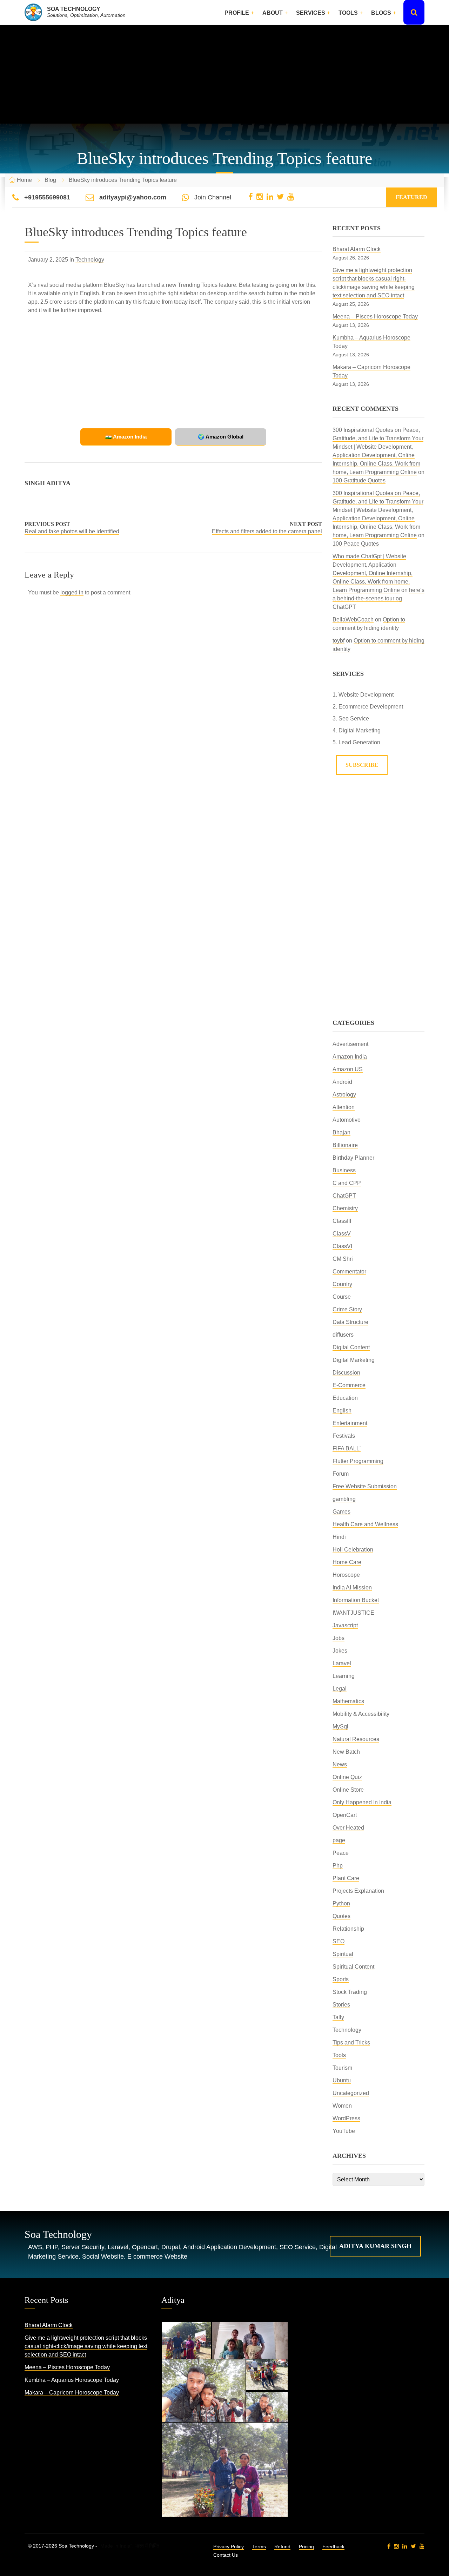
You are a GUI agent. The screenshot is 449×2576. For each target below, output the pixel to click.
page (339, 1840)
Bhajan (341, 1132)
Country (342, 1284)
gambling (344, 1499)
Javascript (345, 1625)
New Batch (346, 1752)
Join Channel (213, 197)
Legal (340, 1689)
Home (24, 180)
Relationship (348, 1929)
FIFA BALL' (347, 1448)
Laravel (342, 1663)
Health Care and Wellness (365, 1524)
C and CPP (347, 1183)
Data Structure (350, 1322)
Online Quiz (347, 1777)
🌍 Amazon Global (221, 437)
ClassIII (342, 1221)
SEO (339, 1941)
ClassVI (342, 1246)
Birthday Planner (353, 1158)
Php (338, 1866)
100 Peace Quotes (356, 544)
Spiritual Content (353, 1967)
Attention (344, 1107)
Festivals (344, 1436)
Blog (50, 180)
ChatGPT (344, 1196)
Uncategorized (351, 2093)
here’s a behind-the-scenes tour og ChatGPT (378, 598)
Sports (341, 1979)
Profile (237, 13)
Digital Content (351, 1347)
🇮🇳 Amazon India (126, 437)
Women (342, 2106)
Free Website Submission (365, 1486)
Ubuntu (342, 2080)
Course (342, 1297)
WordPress (346, 2118)
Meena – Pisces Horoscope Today (375, 317)
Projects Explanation (358, 1891)
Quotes (341, 1916)
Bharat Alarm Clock (357, 249)
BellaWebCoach (353, 620)
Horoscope (346, 1575)
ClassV (342, 1234)
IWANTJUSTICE (353, 1613)
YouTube (344, 2131)
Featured (411, 197)
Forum (341, 1474)
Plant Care (346, 1878)
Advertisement (350, 1044)
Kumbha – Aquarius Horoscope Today (72, 2380)
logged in (72, 592)
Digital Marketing (354, 1360)
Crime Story (347, 1309)
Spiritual (343, 1954)
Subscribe (362, 765)
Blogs (381, 13)
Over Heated (348, 1828)
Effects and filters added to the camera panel (267, 531)
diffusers (343, 1335)
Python (341, 1903)
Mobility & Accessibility (361, 1714)
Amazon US (348, 1069)
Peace (341, 1853)
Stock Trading (350, 1992)
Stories (341, 2005)
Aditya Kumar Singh (375, 2246)
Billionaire (345, 1145)
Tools (348, 13)
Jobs (339, 1638)
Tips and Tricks (351, 2043)
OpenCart (345, 1815)
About (273, 13)
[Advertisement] (224, 74)
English (342, 1411)
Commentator (349, 1271)
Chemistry (345, 1208)
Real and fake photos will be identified (72, 531)
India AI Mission (352, 1587)
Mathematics (348, 1701)
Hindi (339, 1537)
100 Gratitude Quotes (359, 480)
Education (345, 1398)
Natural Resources (356, 1739)
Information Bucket (356, 1600)
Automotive (347, 1120)
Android (342, 1082)
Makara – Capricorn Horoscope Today (72, 2393)
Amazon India (350, 1057)
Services (311, 13)
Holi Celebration (353, 1550)
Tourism (342, 2068)
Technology (90, 260)
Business (344, 1170)
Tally (338, 2017)
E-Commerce (349, 1385)
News (340, 1764)
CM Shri (343, 1259)
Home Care (347, 1562)
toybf (339, 641)
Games (341, 1512)
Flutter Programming (358, 1461)
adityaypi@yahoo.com (133, 197)
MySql (340, 1727)
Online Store (348, 1790)
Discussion (346, 1373)
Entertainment (350, 1423)
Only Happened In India (362, 1802)
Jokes (340, 1651)
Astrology (344, 1095)
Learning (344, 1676)
